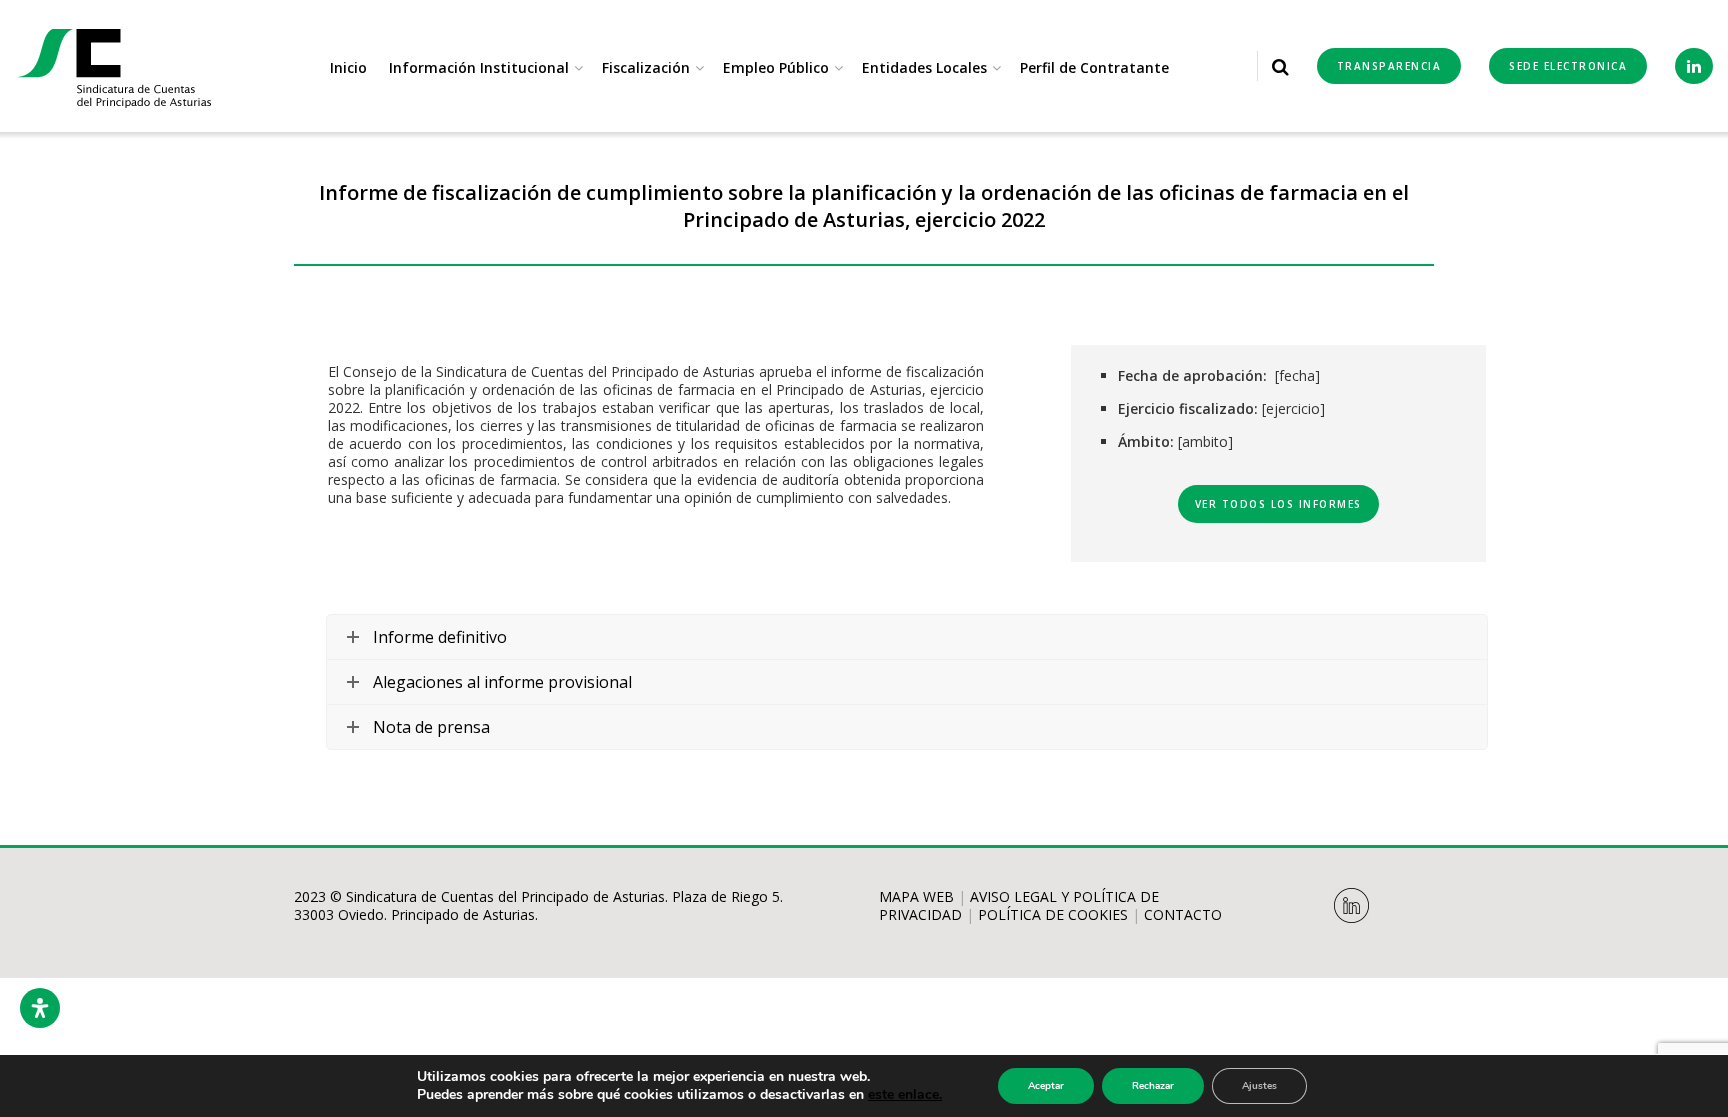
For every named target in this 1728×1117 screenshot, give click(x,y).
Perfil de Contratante (1094, 67)
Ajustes (1259, 1086)
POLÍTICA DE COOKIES (1053, 914)
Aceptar (1046, 1086)
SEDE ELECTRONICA (1568, 66)
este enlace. (905, 1094)
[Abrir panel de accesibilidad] (40, 1008)
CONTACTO (1183, 914)
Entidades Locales (924, 67)
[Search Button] (1280, 66)
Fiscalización (646, 67)
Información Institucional (479, 67)
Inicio (348, 67)
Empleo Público (776, 67)
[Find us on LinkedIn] (1694, 66)
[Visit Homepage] (115, 66)
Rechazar (1153, 1086)
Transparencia (1389, 66)
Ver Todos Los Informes (1278, 504)
